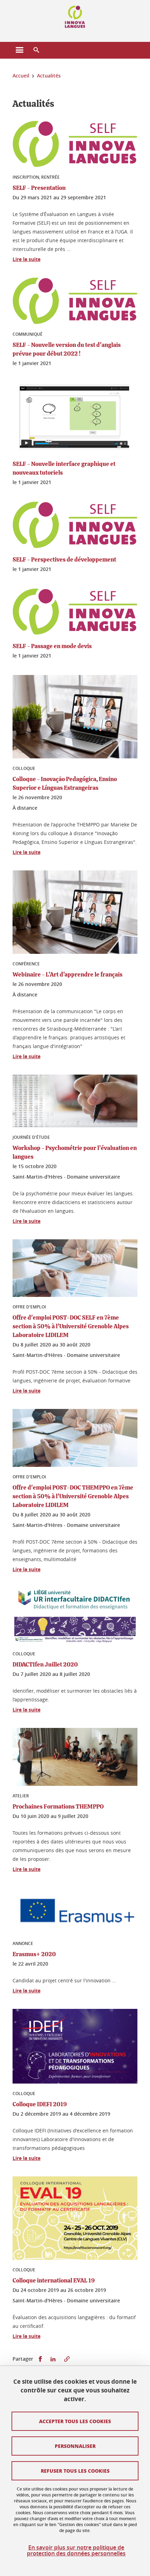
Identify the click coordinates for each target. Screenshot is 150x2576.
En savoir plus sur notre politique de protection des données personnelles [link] (76, 2551)
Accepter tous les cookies (75, 2421)
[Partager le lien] (67, 2359)
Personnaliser (75, 2446)
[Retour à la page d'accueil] (75, 17)
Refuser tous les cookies (75, 2471)
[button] (36, 50)
